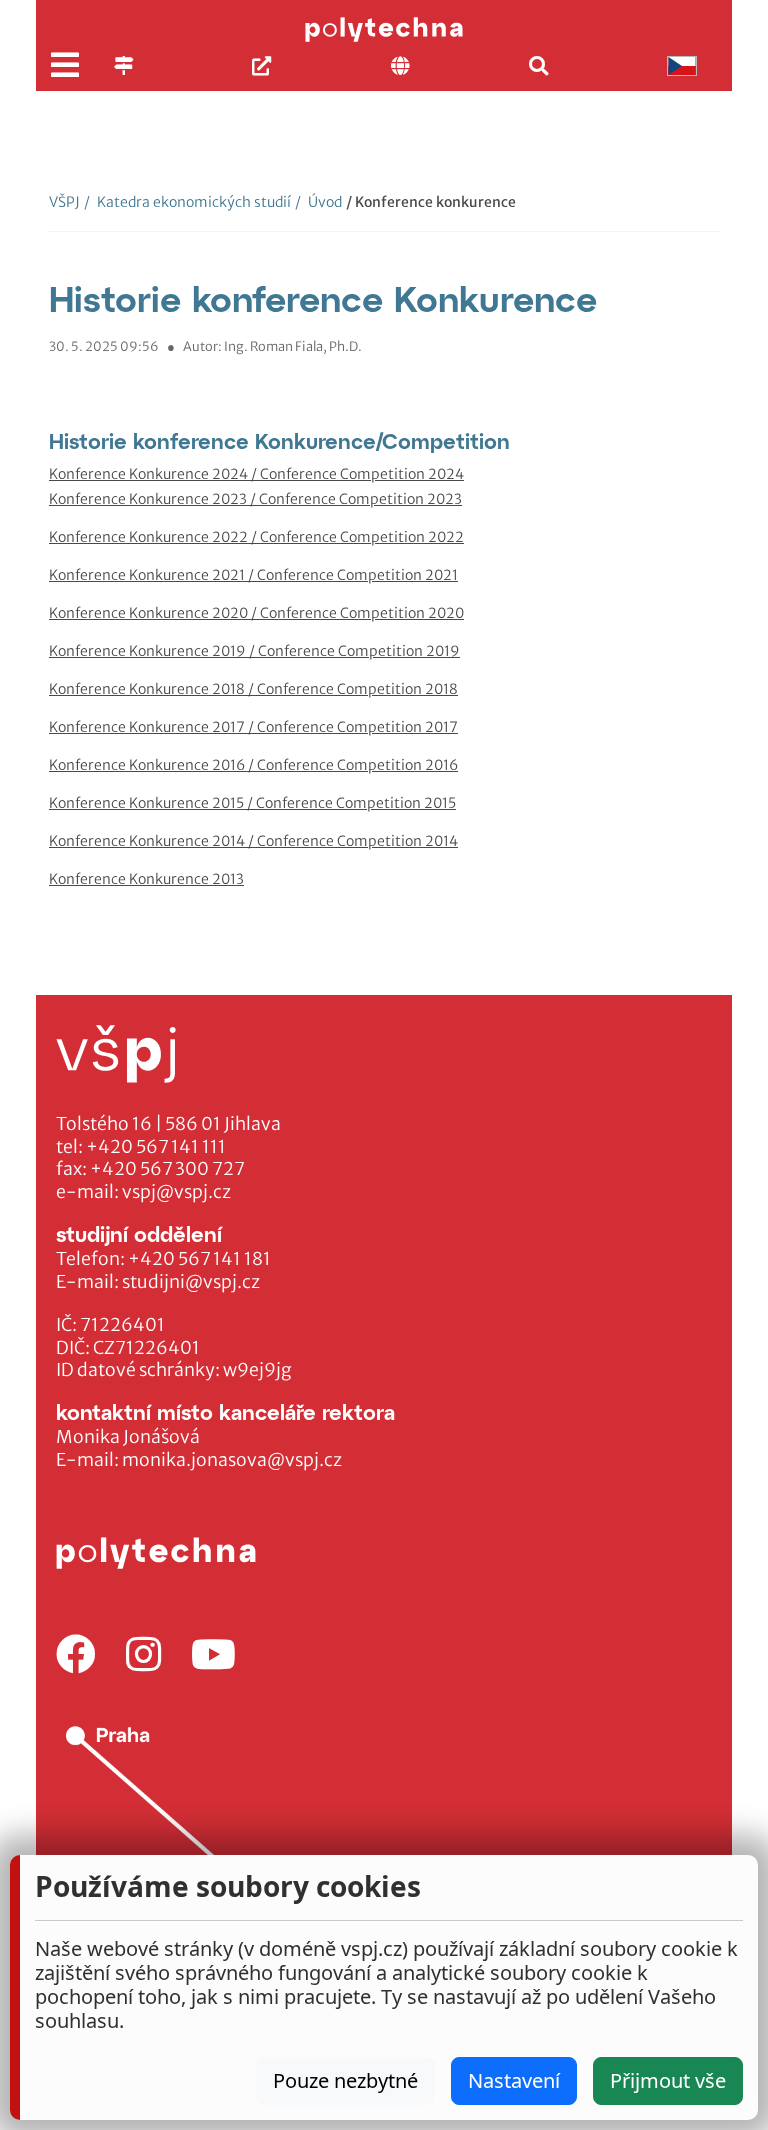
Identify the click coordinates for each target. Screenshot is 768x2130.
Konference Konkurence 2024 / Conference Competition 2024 (256, 474)
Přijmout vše (668, 2080)
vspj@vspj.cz (176, 1192)
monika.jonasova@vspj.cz (232, 1460)
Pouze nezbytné (345, 2080)
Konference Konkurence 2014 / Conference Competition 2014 (253, 841)
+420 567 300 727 (167, 1169)
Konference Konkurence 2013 (146, 879)
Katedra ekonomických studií (187, 202)
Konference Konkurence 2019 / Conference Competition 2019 (254, 651)
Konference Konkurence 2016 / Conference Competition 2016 (253, 765)
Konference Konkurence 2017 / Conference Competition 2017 (253, 727)
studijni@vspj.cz (191, 1282)
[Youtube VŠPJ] (213, 1655)
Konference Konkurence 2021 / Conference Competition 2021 (253, 575)
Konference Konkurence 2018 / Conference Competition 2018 (253, 689)
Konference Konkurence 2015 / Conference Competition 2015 (252, 803)
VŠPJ (64, 202)
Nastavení (514, 2080)
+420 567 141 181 (199, 1259)
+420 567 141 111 (156, 1147)
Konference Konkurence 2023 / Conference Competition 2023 (255, 499)
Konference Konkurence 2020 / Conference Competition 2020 (256, 613)
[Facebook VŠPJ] (76, 1655)
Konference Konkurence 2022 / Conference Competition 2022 (256, 537)
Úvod (318, 202)
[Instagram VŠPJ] (143, 1655)
